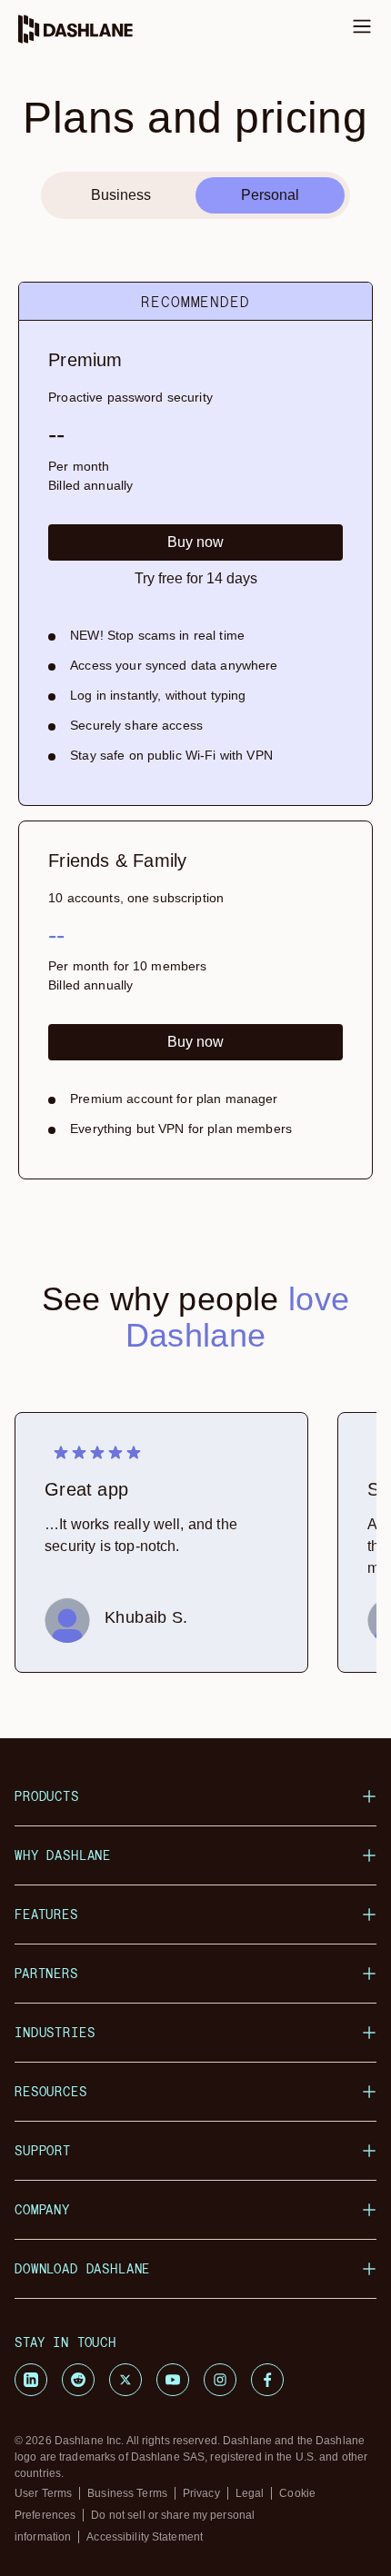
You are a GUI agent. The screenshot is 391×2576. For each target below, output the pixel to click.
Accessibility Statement (145, 2537)
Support (43, 2150)
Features (46, 1914)
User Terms (43, 2493)
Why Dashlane (63, 1855)
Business (121, 195)
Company (42, 2209)
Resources (51, 2091)
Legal (250, 2493)
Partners (46, 1973)
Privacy (201, 2493)
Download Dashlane (82, 2268)
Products (47, 1796)
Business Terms (127, 2493)
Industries (55, 2032)
